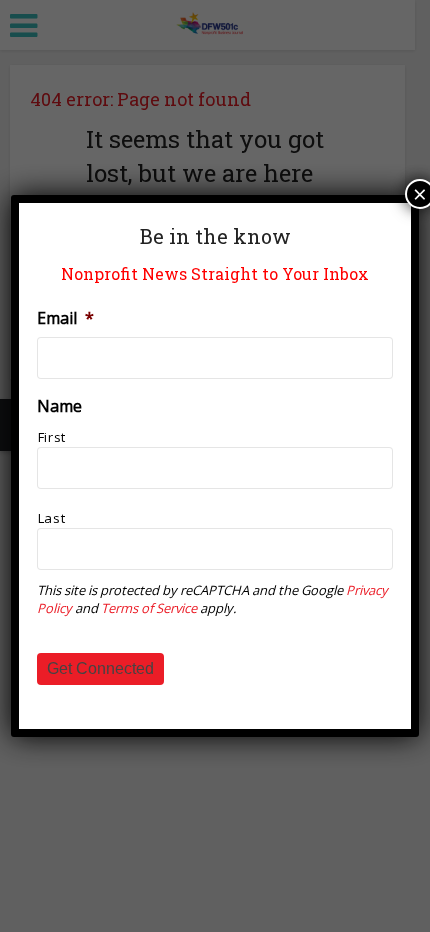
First (52, 437)
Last (52, 518)
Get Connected (100, 668)
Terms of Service (149, 608)
